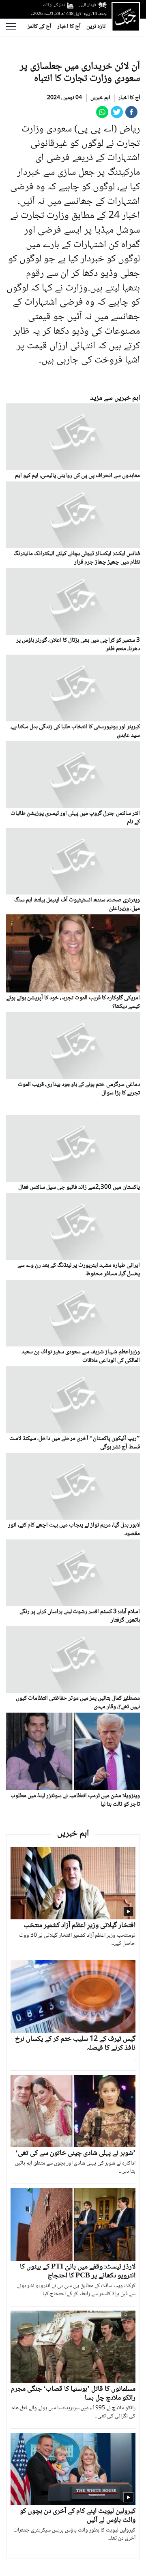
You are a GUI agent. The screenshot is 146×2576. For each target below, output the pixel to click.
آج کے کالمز (40, 27)
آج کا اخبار (69, 27)
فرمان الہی (88, 5)
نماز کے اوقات (54, 5)
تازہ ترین (96, 27)
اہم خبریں (100, 98)
